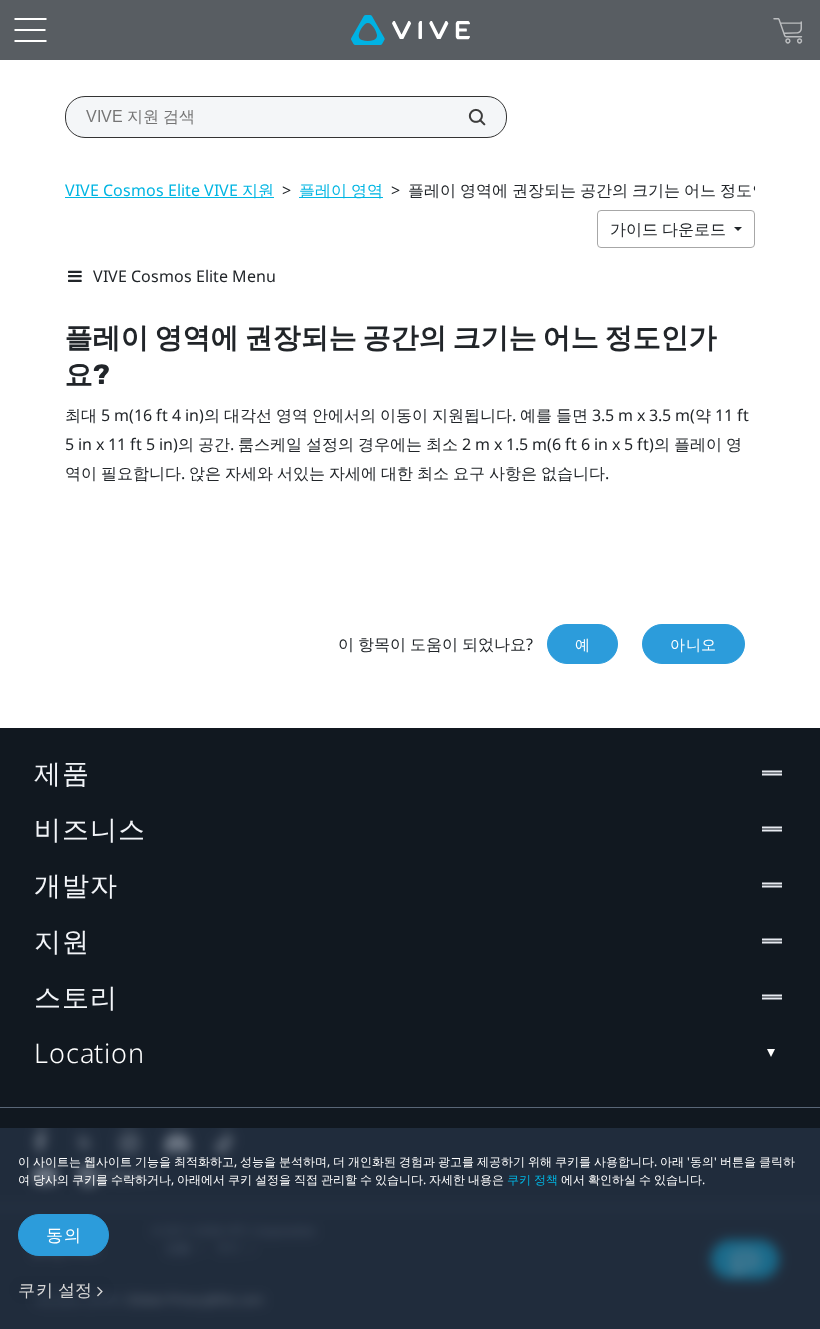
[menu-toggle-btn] (30, 30)
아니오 (693, 644)
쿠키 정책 (532, 1179)
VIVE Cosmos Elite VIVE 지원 (169, 190)
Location (89, 1052)
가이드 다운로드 (670, 229)
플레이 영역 (341, 190)
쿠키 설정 (55, 1289)
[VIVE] (410, 30)
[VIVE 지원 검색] (466, 117)
